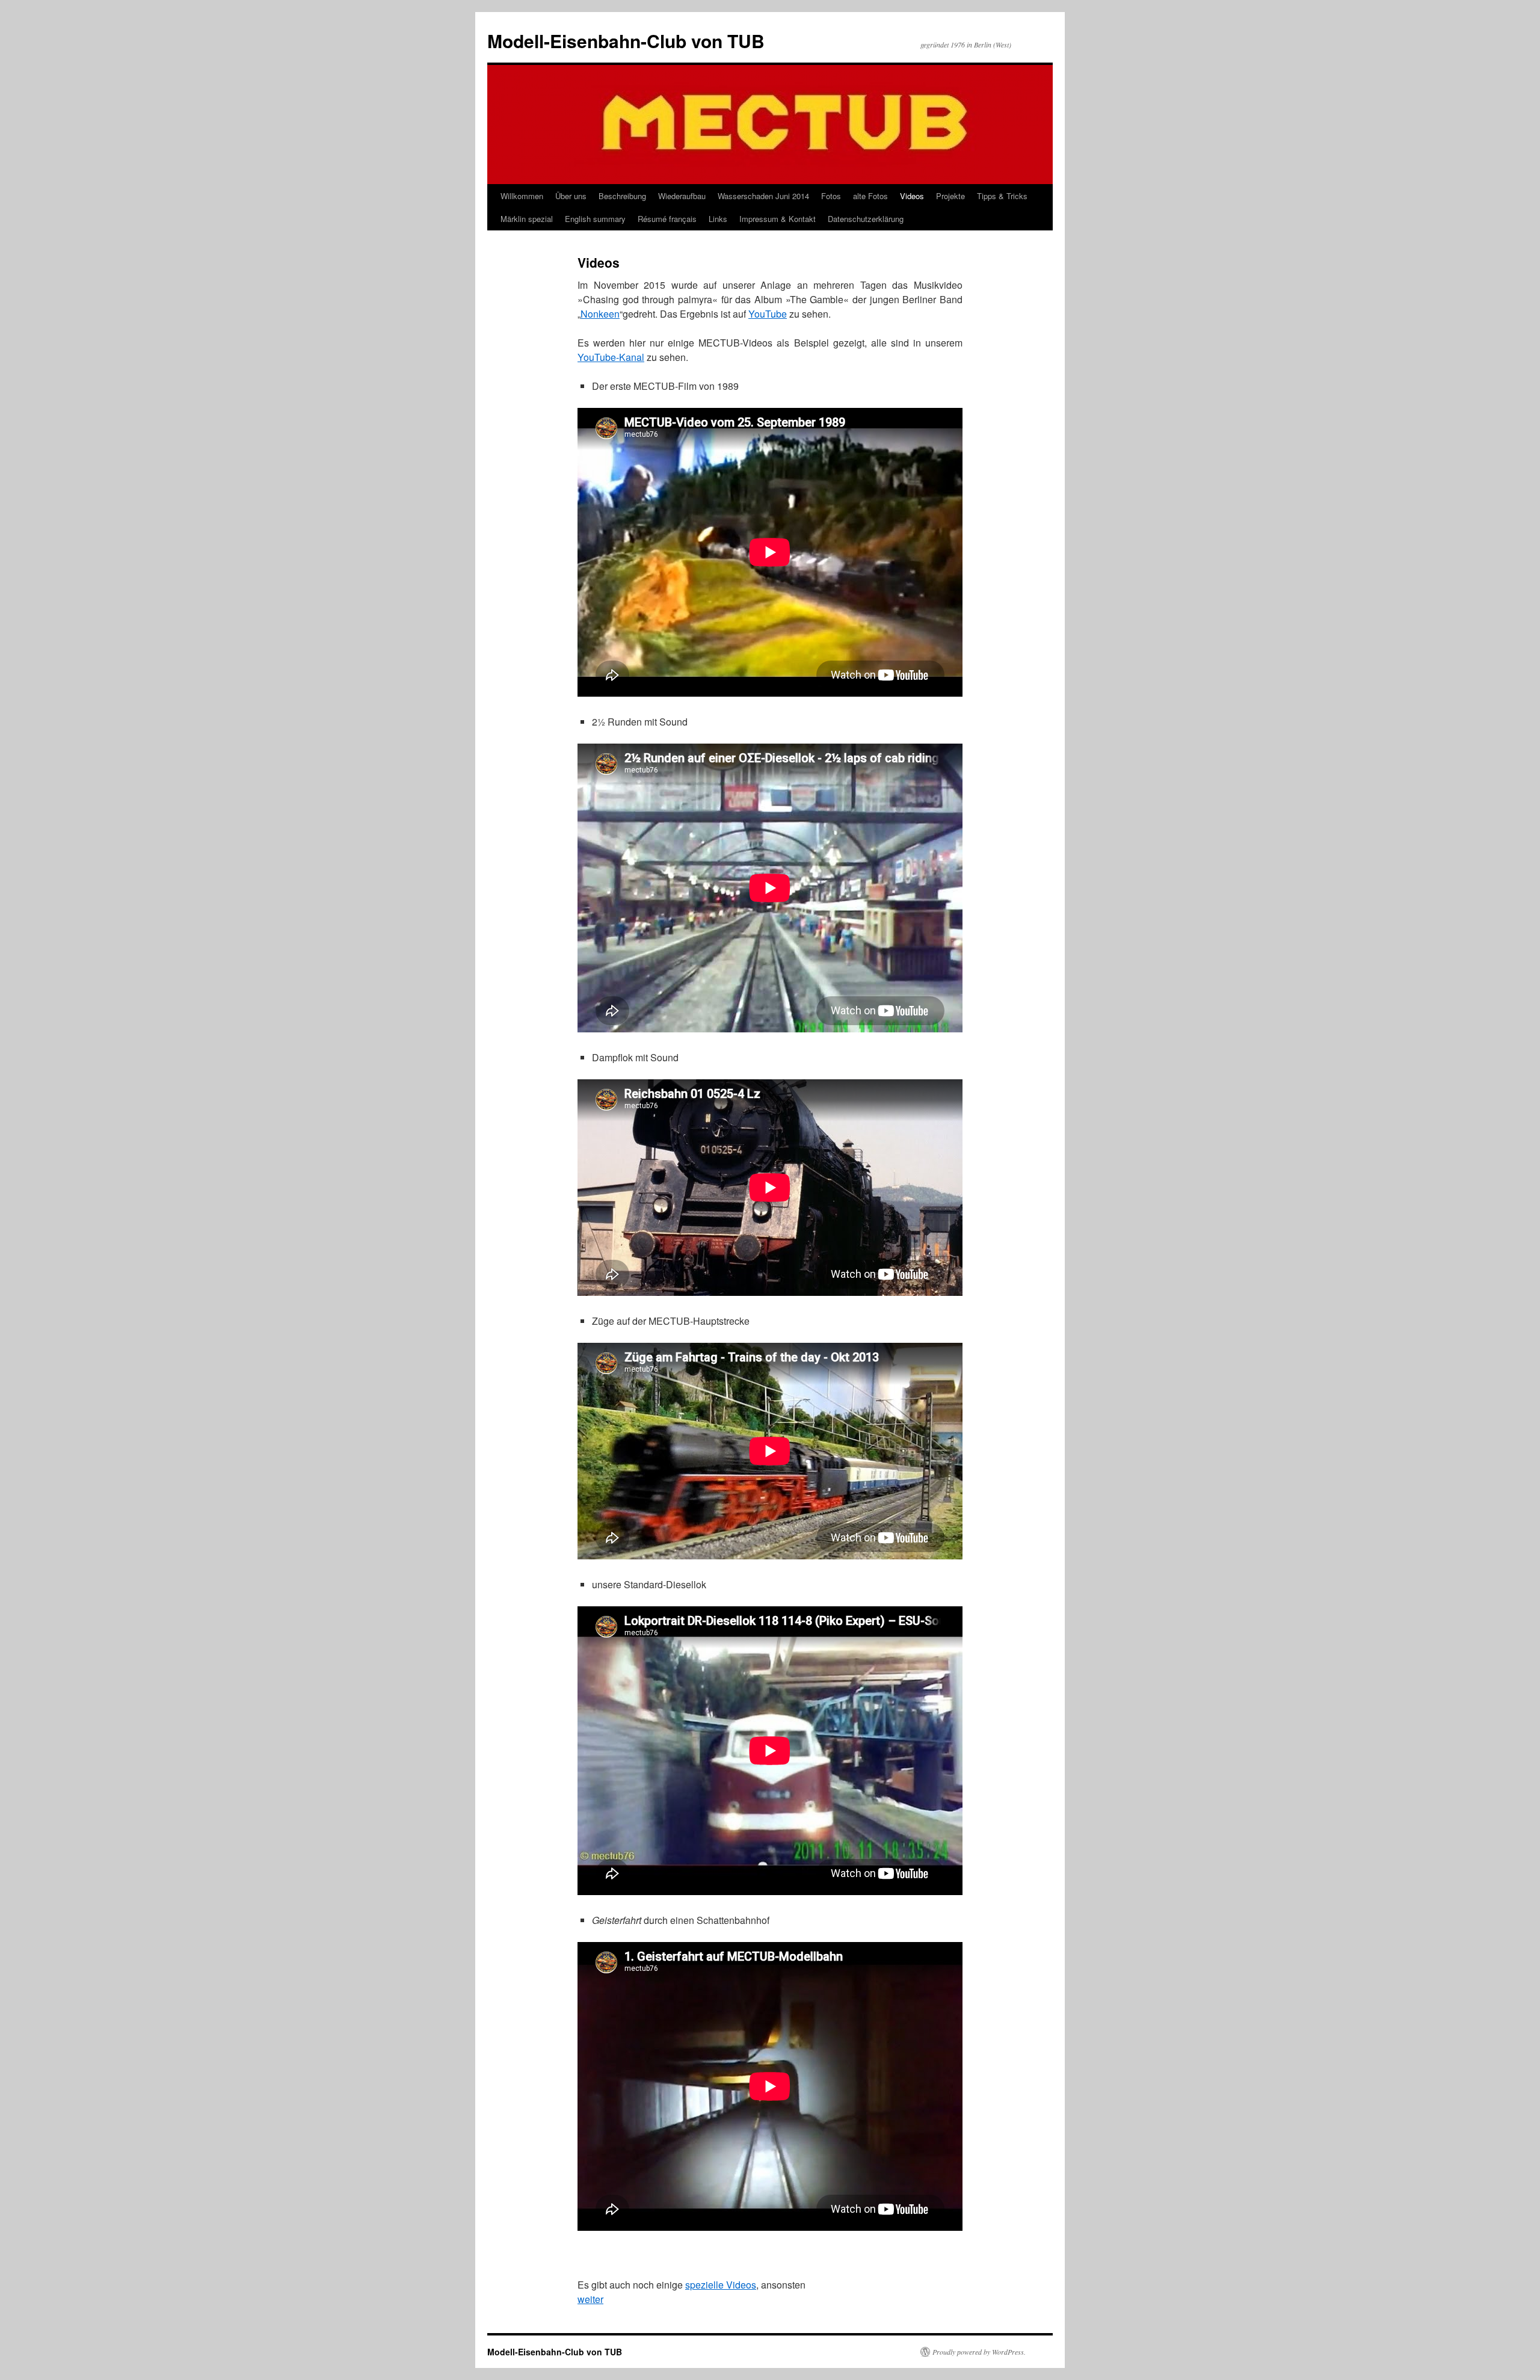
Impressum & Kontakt (778, 219)
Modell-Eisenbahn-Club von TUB (626, 41)
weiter (590, 2299)
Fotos (831, 196)
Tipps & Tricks (1002, 196)
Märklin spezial (527, 219)
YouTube (768, 314)
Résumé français (667, 219)
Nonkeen (600, 314)
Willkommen (522, 196)
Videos (912, 196)
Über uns (571, 196)
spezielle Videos (721, 2285)
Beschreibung (622, 196)
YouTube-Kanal (611, 357)
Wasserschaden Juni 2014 (763, 196)
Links (718, 219)
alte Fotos (870, 196)
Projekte (950, 196)
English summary (595, 219)
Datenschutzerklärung (866, 219)
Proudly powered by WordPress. (979, 2352)
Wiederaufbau (682, 196)
